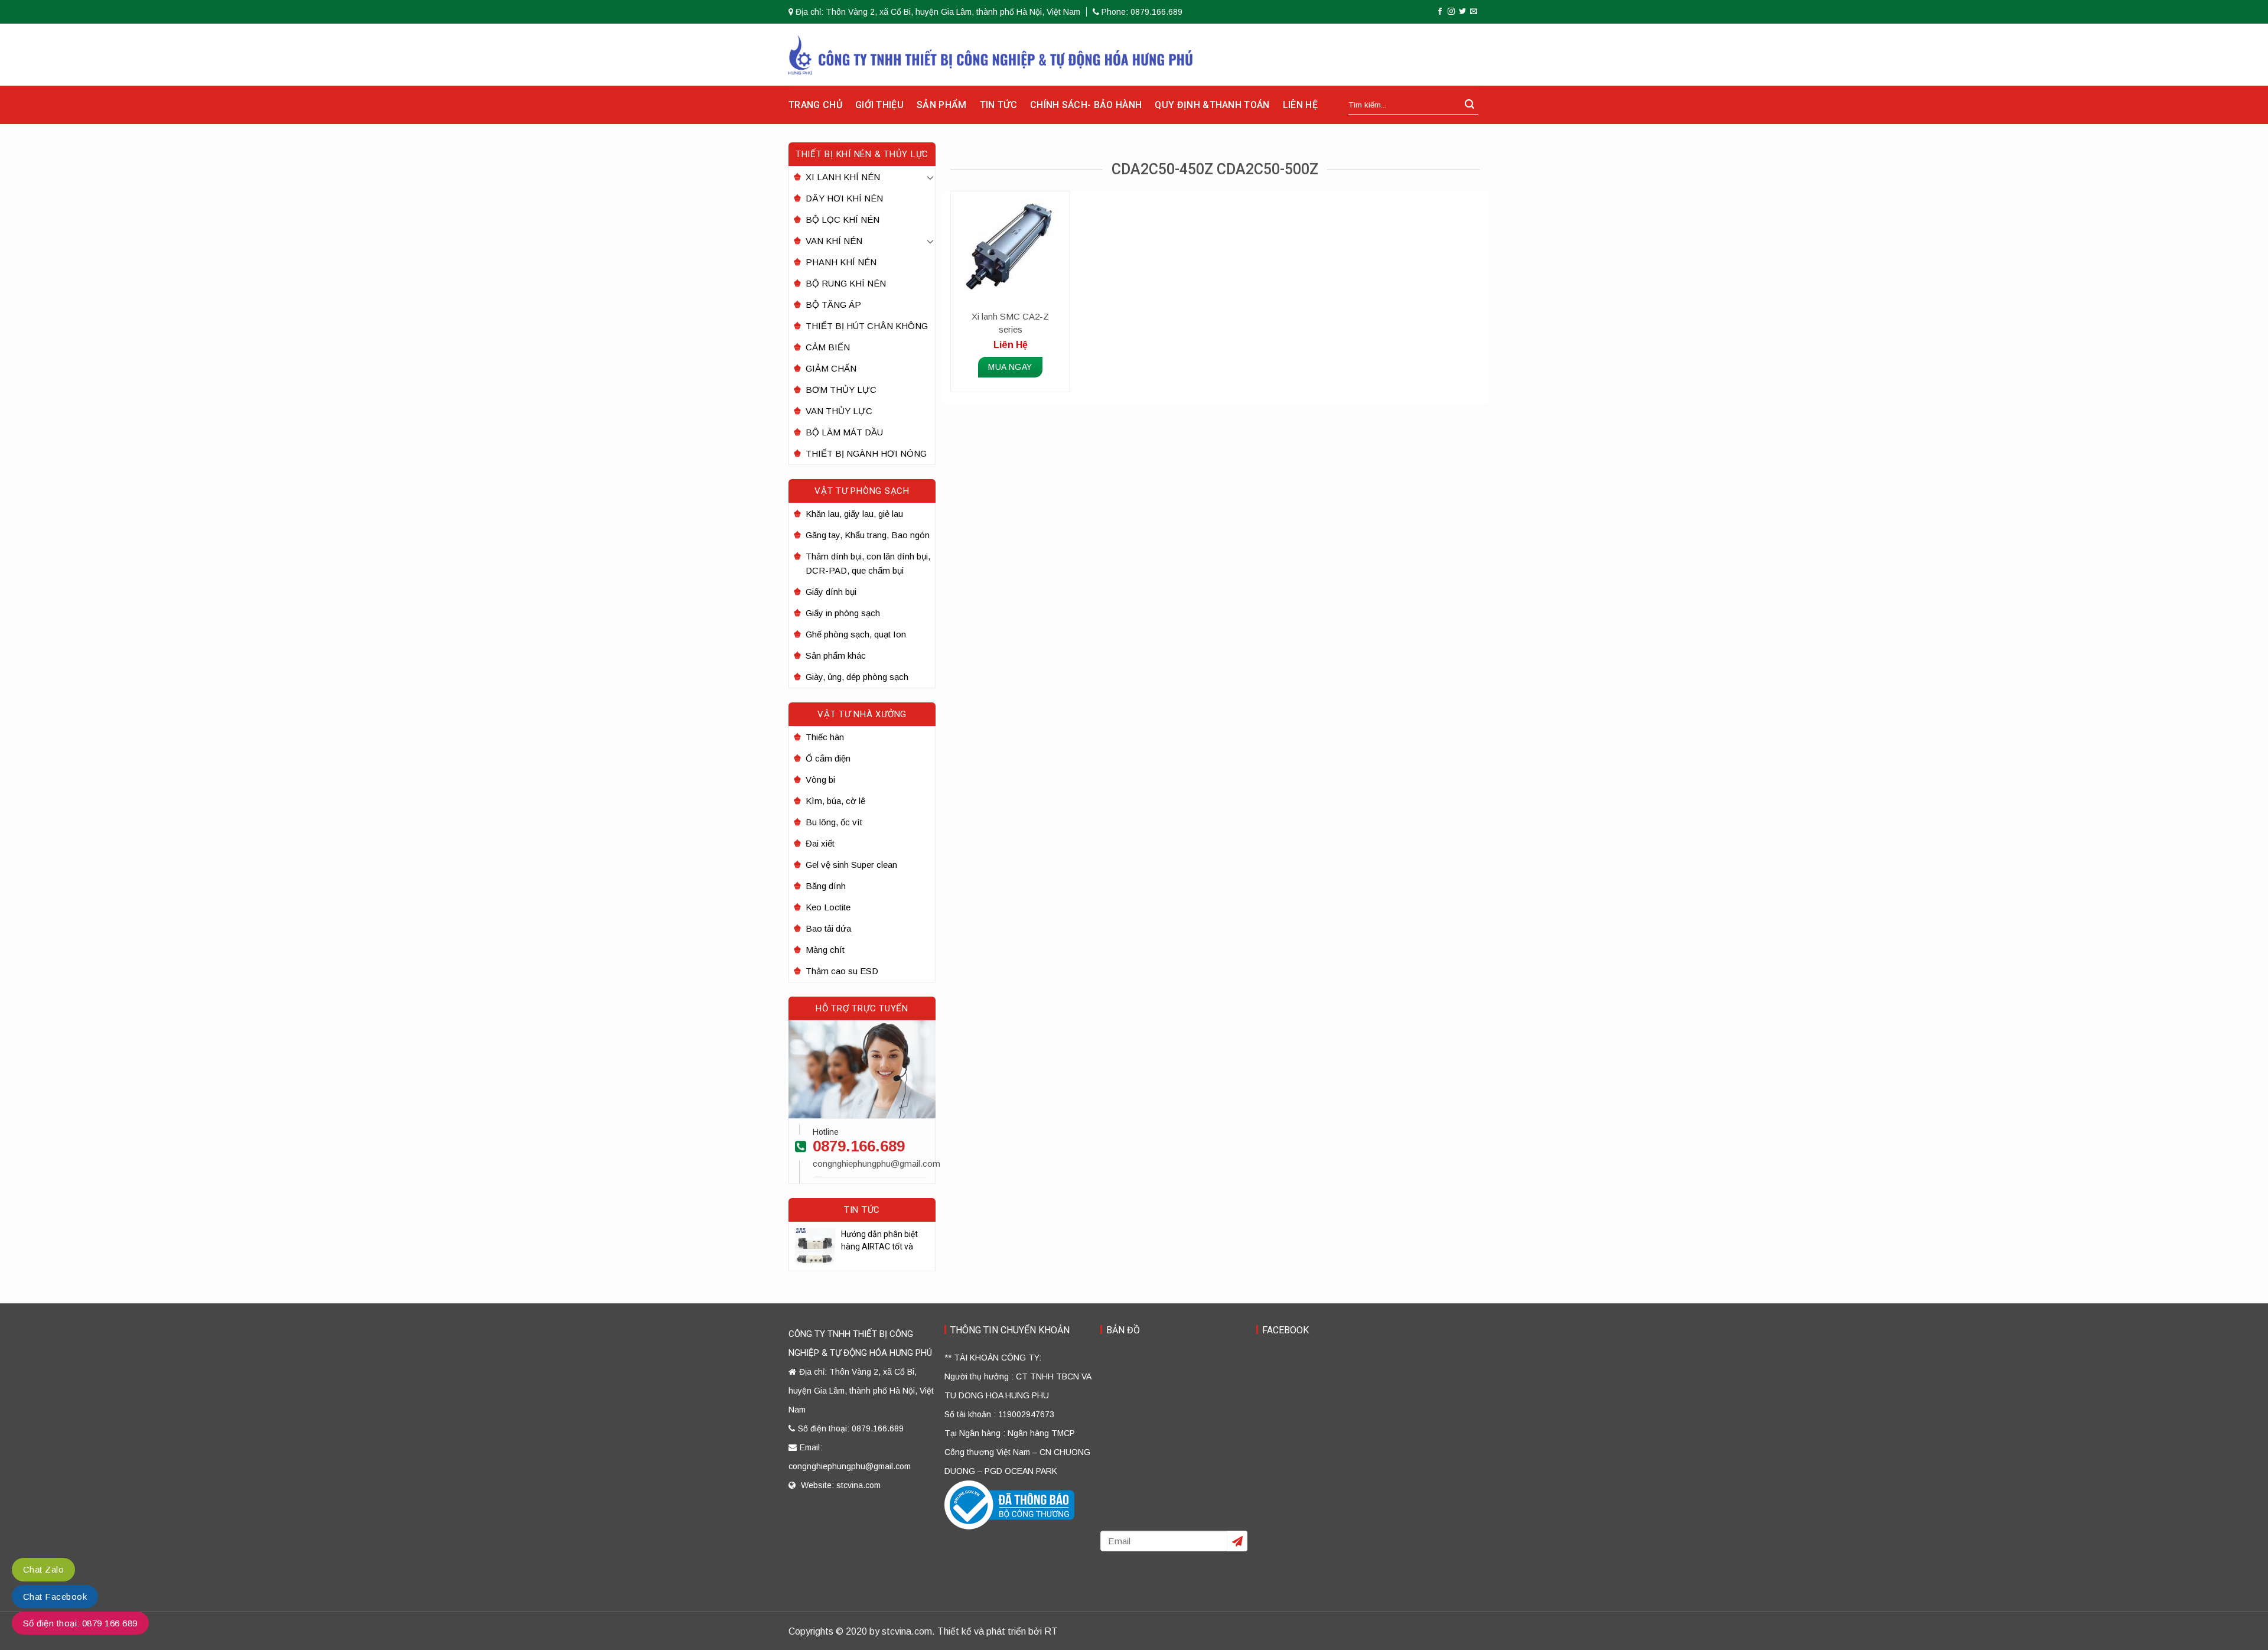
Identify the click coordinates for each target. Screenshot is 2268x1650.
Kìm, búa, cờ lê (835, 801)
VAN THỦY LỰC (839, 411)
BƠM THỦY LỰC (841, 390)
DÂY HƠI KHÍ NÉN (844, 198)
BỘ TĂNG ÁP (833, 305)
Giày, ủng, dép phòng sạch (857, 677)
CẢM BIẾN (828, 347)
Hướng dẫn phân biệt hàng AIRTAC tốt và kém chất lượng (879, 1241)
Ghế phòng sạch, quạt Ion (856, 634)
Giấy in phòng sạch (843, 613)
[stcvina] (991, 55)
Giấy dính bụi (831, 592)
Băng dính (826, 886)
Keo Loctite (828, 907)
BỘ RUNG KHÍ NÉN (846, 283)
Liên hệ (1300, 105)
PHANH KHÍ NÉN (841, 262)
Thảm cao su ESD (842, 971)
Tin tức (998, 105)
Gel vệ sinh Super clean (851, 865)
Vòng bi (820, 780)
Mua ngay (1010, 367)
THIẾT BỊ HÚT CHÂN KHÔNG (867, 326)
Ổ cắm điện (828, 758)
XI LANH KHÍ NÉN (843, 177)
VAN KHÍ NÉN (834, 241)
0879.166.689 (859, 1146)
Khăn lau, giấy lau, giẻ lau (854, 514)
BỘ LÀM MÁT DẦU (844, 432)
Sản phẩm (942, 105)
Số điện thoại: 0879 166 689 (80, 1623)
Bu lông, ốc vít (834, 822)
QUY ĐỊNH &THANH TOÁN (1212, 105)
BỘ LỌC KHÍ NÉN (843, 219)
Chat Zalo (43, 1569)
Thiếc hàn (825, 737)
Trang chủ (815, 105)
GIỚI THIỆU (879, 105)
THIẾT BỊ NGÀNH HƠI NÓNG (866, 453)
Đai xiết (820, 843)
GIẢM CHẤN (831, 368)
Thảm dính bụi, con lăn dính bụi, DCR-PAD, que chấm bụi (868, 563)
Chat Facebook (55, 1597)
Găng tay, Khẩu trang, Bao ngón (868, 535)
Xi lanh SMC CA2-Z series (1010, 323)
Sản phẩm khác (836, 655)
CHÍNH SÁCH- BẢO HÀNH (1086, 105)
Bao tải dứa (828, 928)
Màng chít (825, 950)
